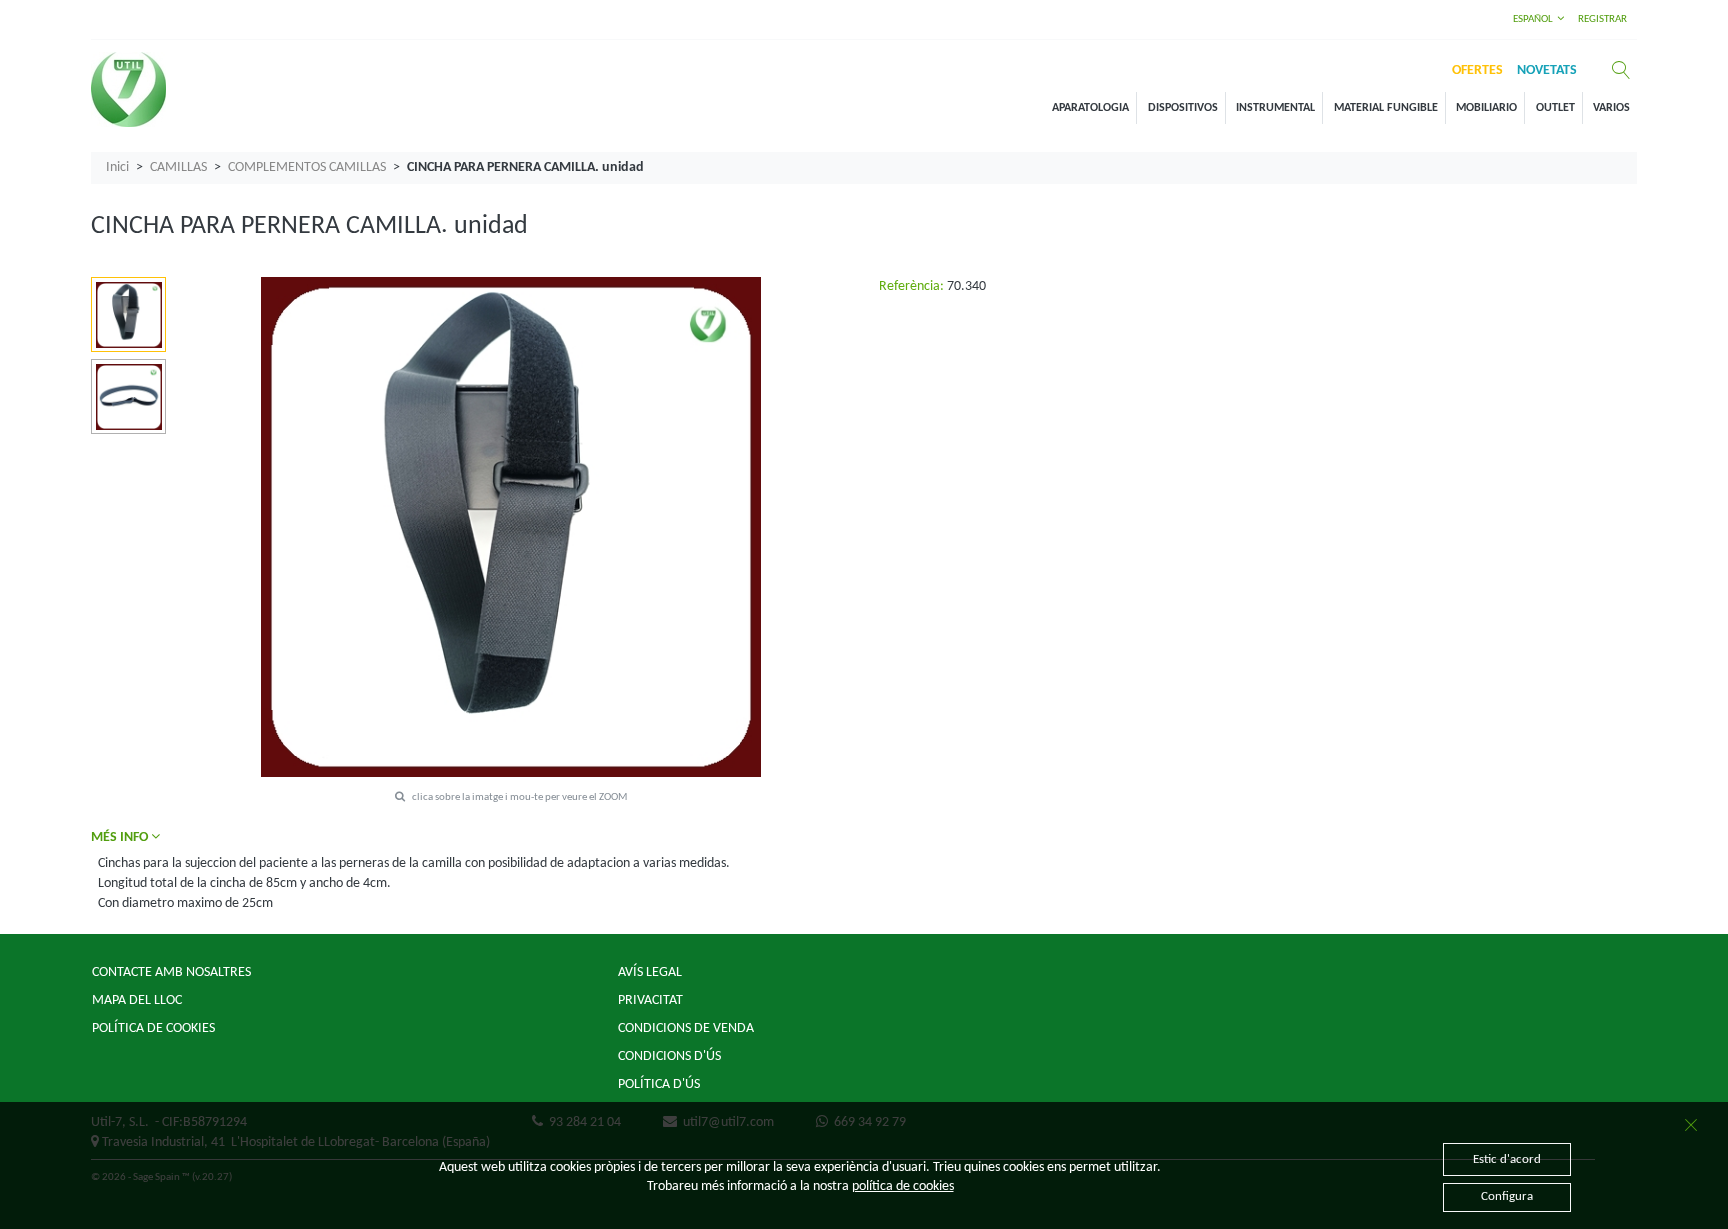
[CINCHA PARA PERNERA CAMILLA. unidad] (129, 315)
